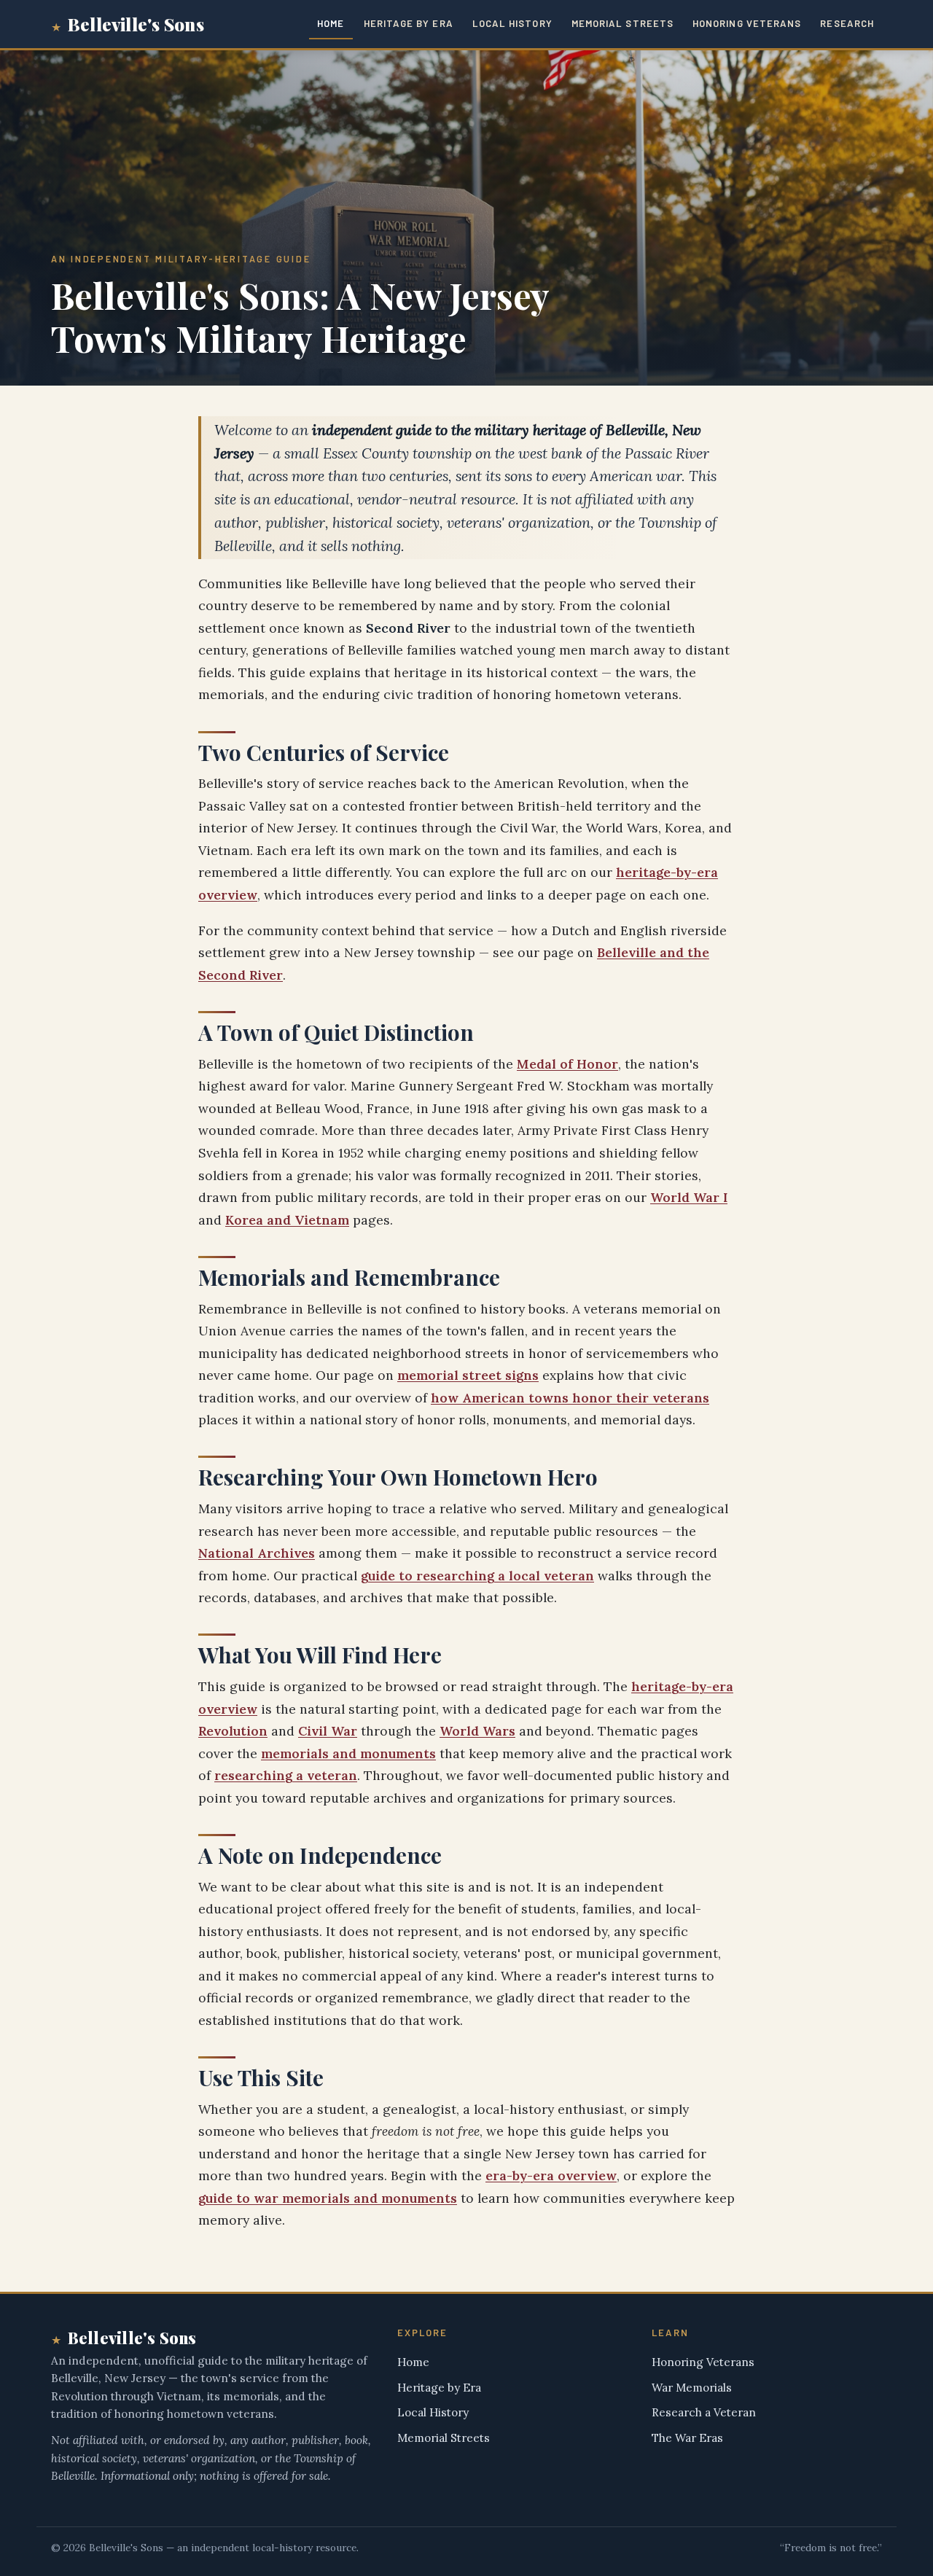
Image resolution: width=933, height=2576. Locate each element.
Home (331, 23)
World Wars (477, 1731)
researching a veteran (286, 1775)
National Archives (257, 1553)
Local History (512, 23)
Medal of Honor (567, 1064)
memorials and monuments (348, 1753)
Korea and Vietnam (287, 1220)
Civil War (328, 1731)
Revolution (233, 1731)
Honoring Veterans (747, 23)
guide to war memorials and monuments (328, 2198)
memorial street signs (468, 1375)
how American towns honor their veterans (570, 1398)
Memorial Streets (622, 23)
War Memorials (692, 2388)
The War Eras (687, 2438)
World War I (689, 1197)
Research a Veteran (704, 2412)
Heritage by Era (409, 23)
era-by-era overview (551, 2175)
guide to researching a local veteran (477, 1576)
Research (847, 23)
